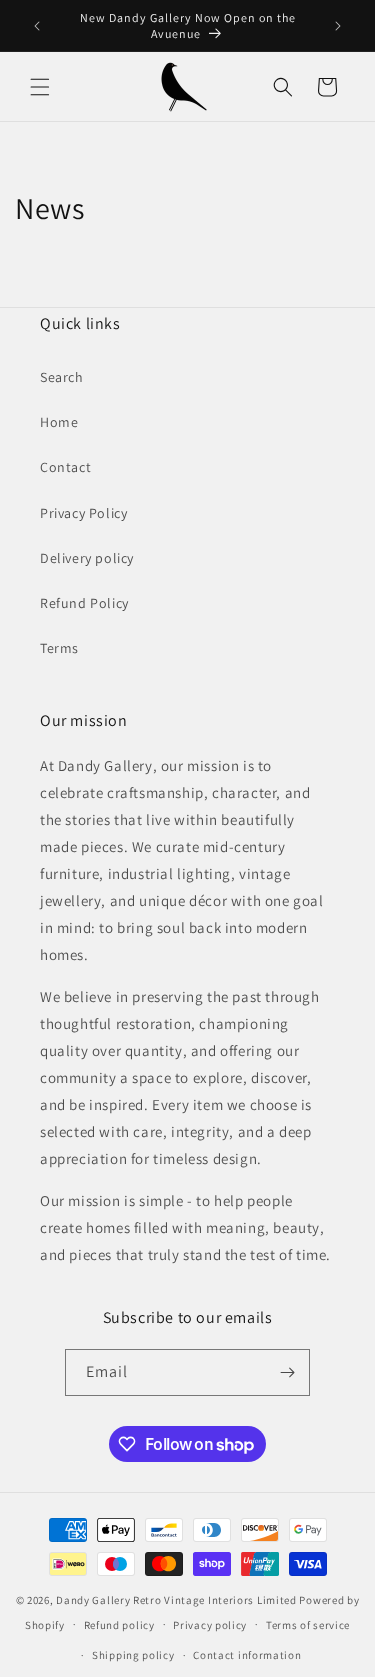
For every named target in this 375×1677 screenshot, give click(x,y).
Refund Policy (84, 603)
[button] (40, 87)
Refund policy (119, 1625)
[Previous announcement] (37, 26)
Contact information (247, 1655)
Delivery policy (87, 558)
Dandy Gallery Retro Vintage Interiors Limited (176, 1600)
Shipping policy (133, 1655)
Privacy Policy (83, 513)
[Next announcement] (338, 26)
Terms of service (308, 1625)
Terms (59, 648)
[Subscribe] (287, 1372)
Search (62, 377)
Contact (65, 467)
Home (59, 422)
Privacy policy (210, 1625)
